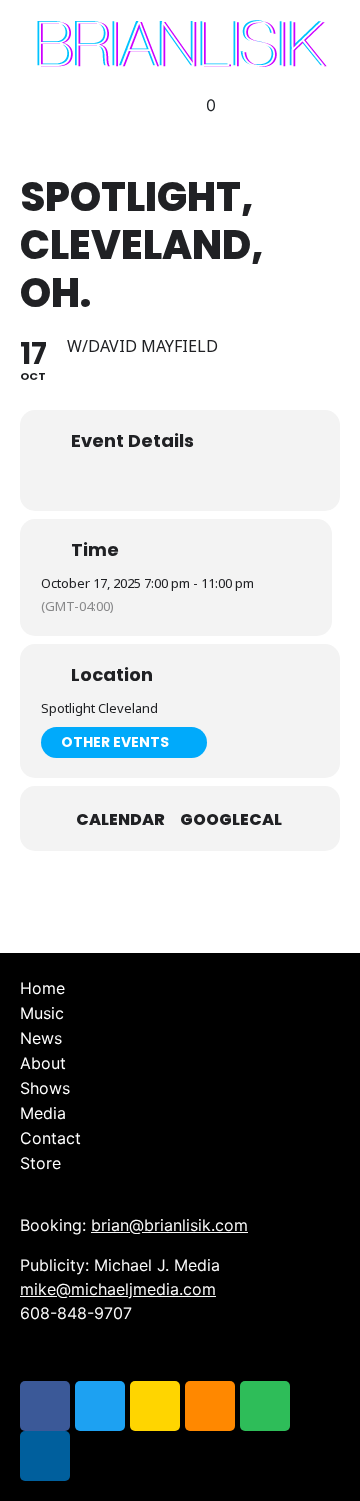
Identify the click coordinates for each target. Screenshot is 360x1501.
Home (42, 988)
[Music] (45, 1456)
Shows (45, 1088)
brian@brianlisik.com (169, 1225)
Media (43, 1113)
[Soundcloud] (210, 1406)
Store (40, 1163)
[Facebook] (45, 1406)
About (43, 1063)
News (41, 1038)
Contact (50, 1138)
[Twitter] (100, 1406)
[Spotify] (265, 1406)
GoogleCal (231, 820)
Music (42, 1013)
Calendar (120, 820)
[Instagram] (155, 1406)
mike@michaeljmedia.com (118, 1289)
